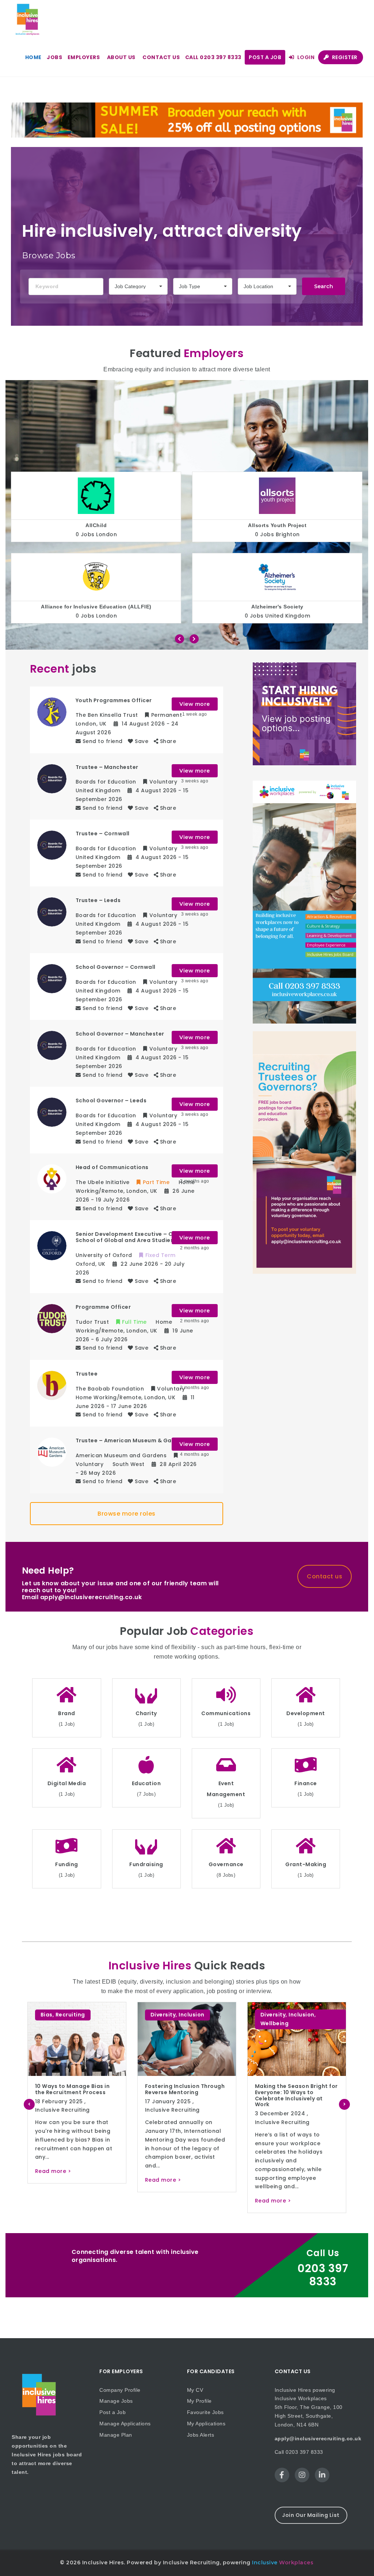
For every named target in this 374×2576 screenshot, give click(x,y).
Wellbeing (165, 2023)
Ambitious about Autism (277, 525)
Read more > (53, 2180)
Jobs (54, 57)
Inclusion (82, 2015)
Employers (84, 57)
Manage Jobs (116, 2401)
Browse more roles (127, 1514)
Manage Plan (116, 2435)
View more (195, 704)
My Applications (206, 2424)
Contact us (161, 57)
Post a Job (265, 57)
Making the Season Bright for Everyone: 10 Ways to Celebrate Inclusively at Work (186, 2095)
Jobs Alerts (201, 2435)
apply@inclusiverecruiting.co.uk (318, 2438)
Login (305, 57)
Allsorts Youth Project (96, 525)
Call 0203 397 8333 (213, 57)
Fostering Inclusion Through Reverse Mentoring (75, 2089)
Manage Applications (125, 2424)
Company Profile (120, 2390)
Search (324, 286)
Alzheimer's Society (96, 607)
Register (344, 57)
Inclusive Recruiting (62, 2110)
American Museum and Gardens (278, 607)
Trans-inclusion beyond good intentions (289, 2089)
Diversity (53, 2015)
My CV (195, 2390)
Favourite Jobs (205, 2412)
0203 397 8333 (323, 2275)
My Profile (199, 2401)
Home (33, 57)
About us (121, 57)
